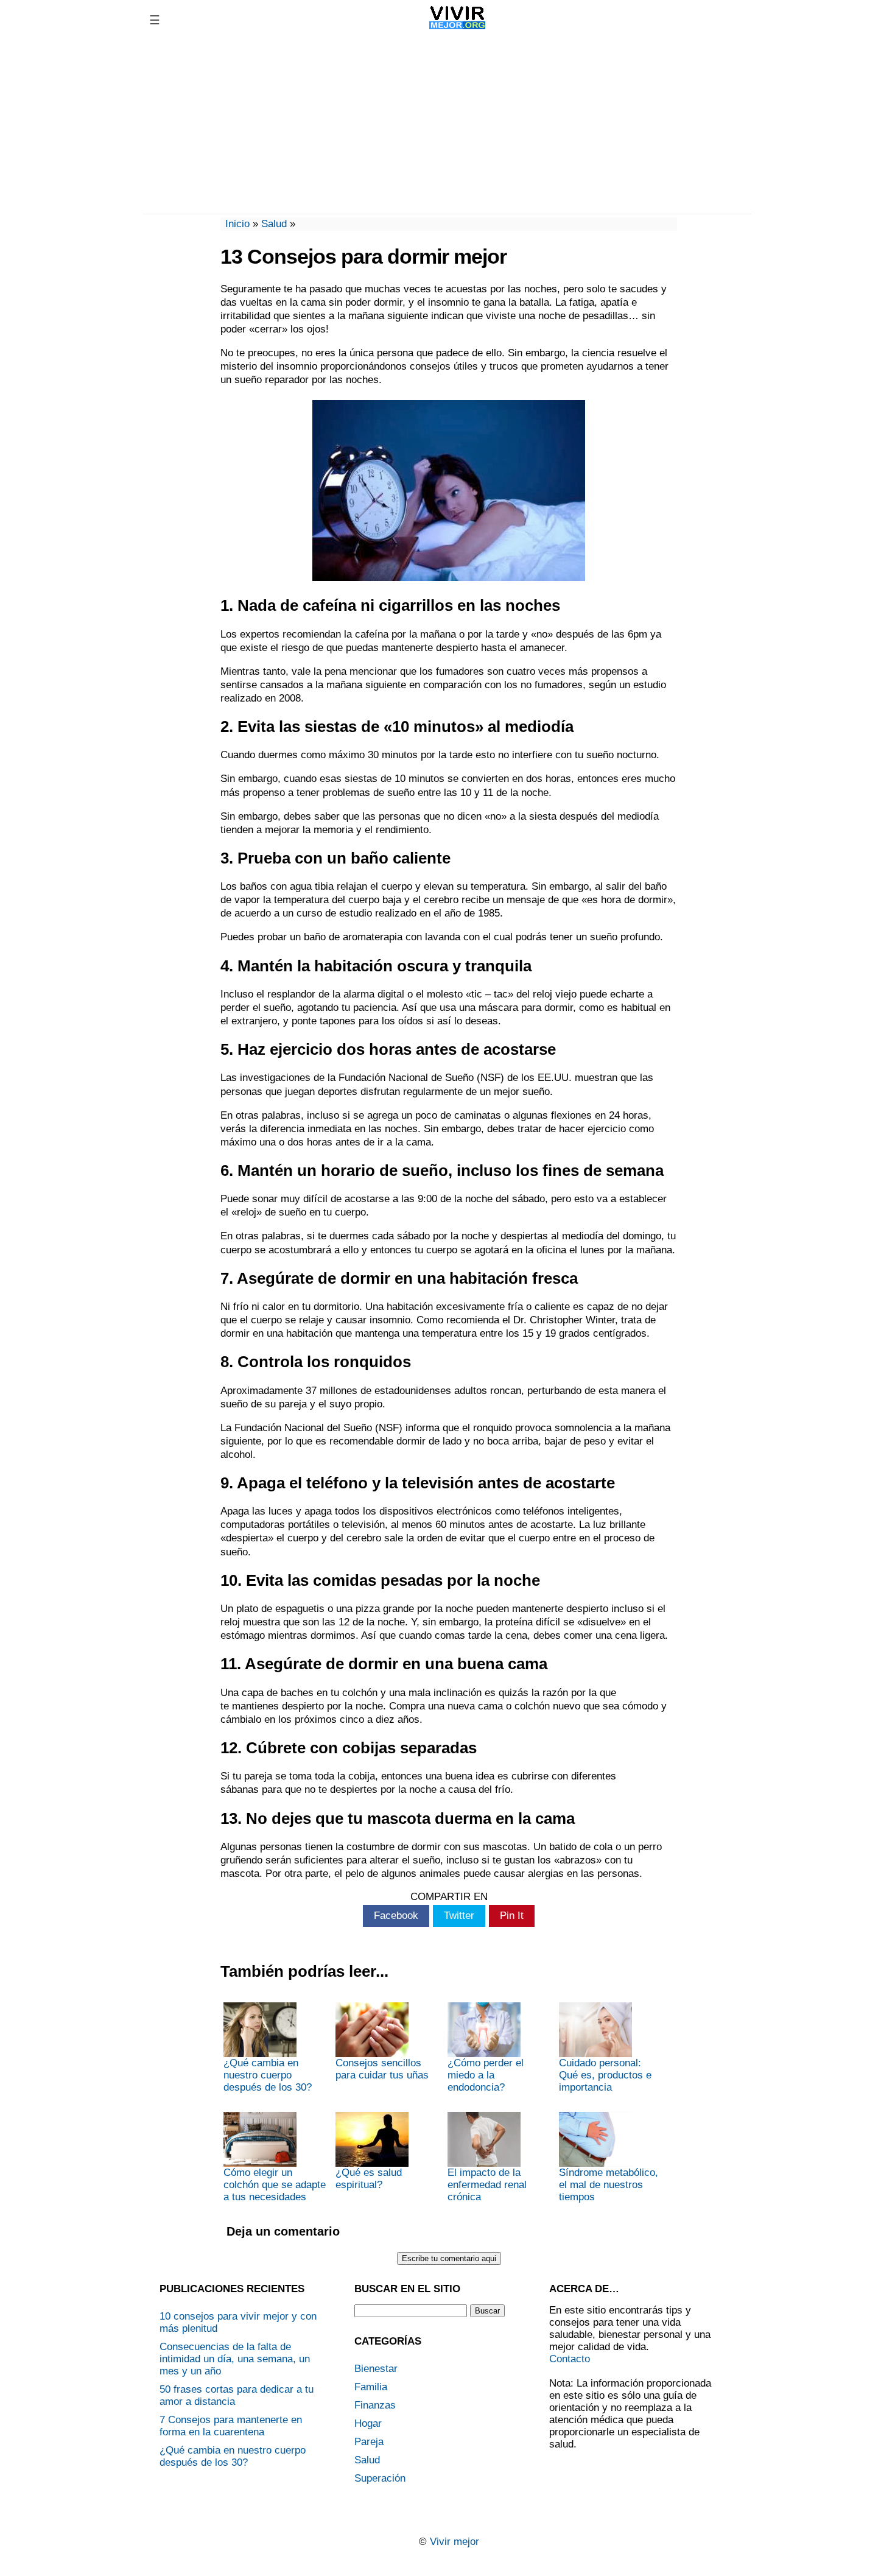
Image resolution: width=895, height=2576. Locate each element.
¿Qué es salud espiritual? (369, 2179)
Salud (274, 224)
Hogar (368, 2423)
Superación (380, 2478)
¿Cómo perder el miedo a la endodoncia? (486, 2075)
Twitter (459, 1916)
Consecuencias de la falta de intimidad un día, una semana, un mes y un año (235, 2359)
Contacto (570, 2359)
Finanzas (375, 2405)
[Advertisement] (447, 125)
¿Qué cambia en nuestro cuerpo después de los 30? (268, 2075)
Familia (371, 2387)
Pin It (512, 1916)
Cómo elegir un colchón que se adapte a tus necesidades (275, 2185)
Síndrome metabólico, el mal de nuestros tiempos (609, 2185)
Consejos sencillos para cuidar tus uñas (382, 2069)
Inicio (237, 224)
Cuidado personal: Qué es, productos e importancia (605, 2075)
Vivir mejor (455, 2542)
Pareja (369, 2442)
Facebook (396, 1916)
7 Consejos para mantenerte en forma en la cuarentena (231, 2426)
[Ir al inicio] (458, 29)
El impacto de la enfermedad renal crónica (487, 2185)
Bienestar (376, 2369)
